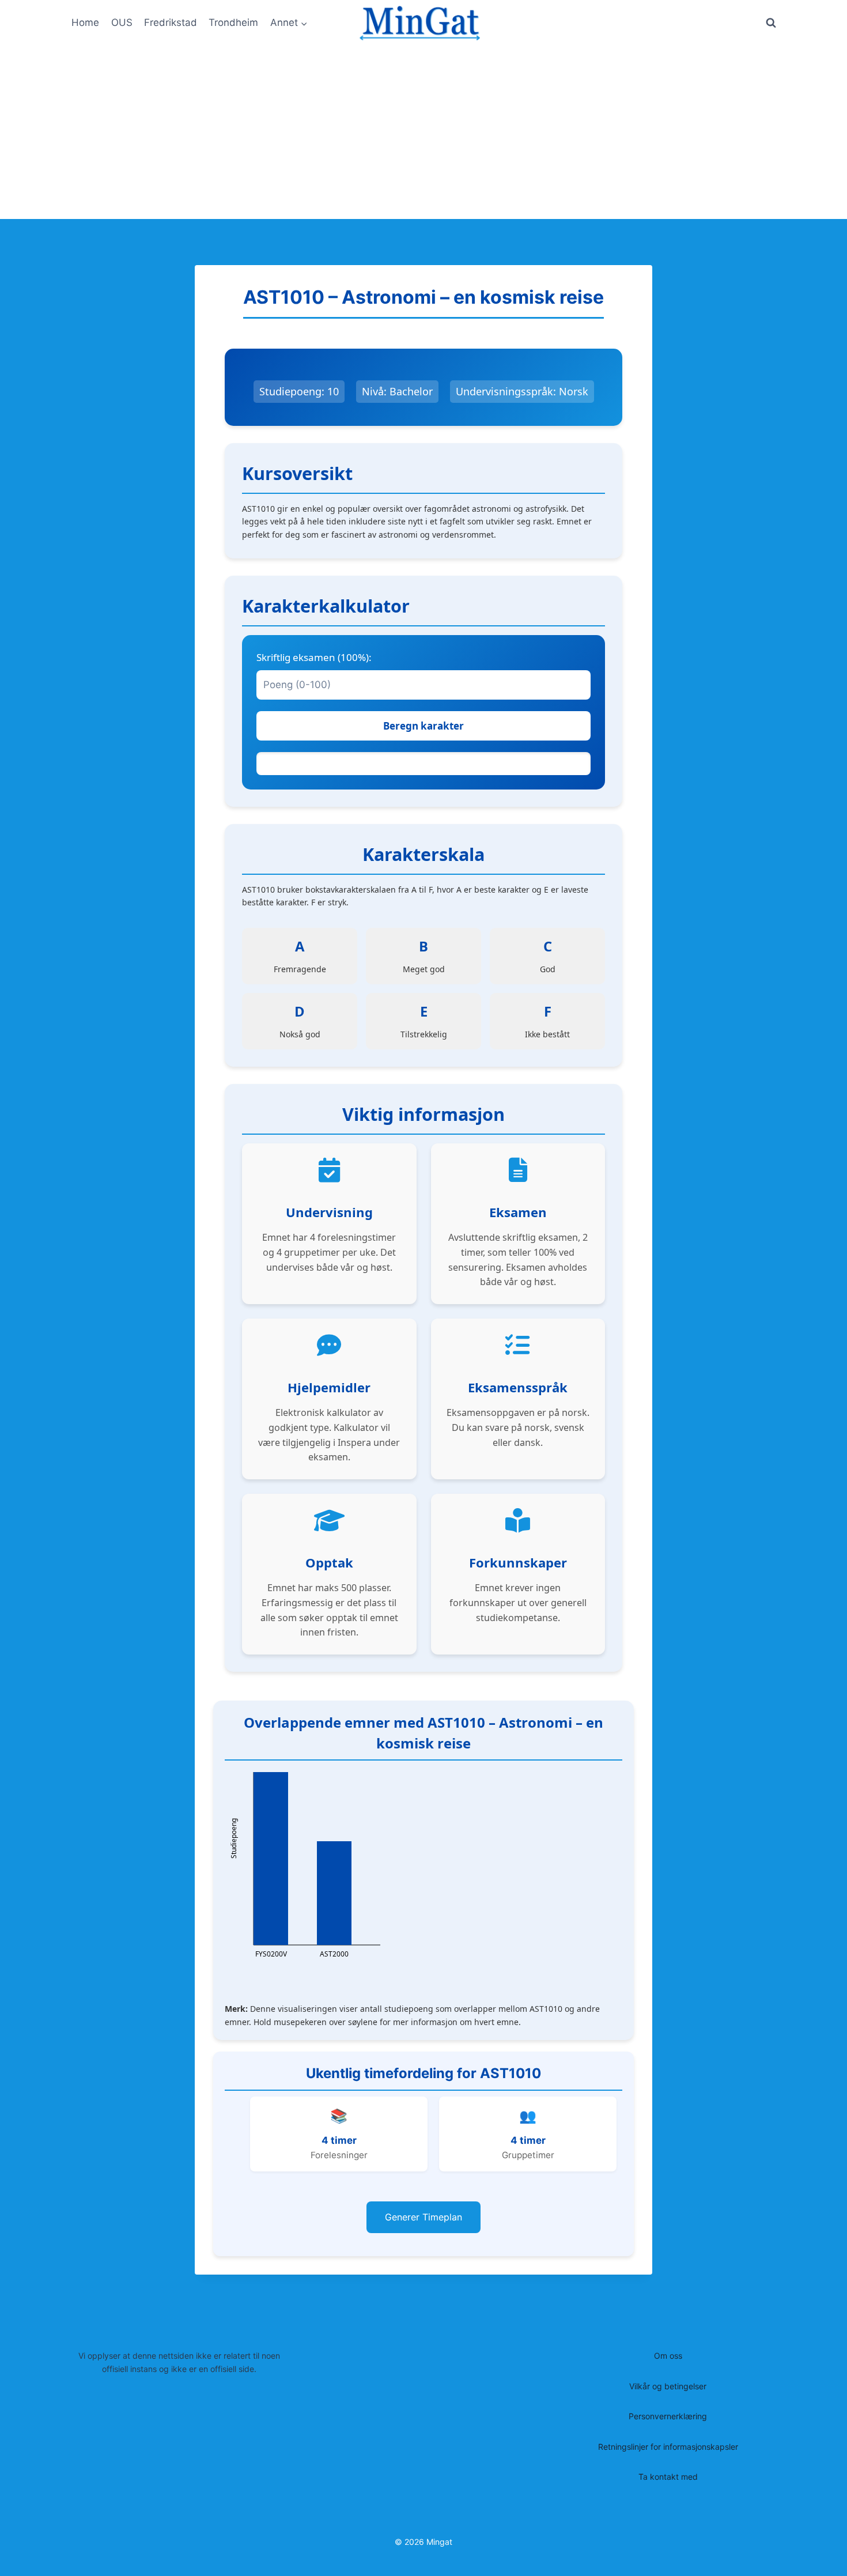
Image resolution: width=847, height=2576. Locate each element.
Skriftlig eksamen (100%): (314, 657)
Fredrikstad (171, 22)
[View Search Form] (771, 23)
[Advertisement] (423, 133)
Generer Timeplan (423, 2217)
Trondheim (233, 22)
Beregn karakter (423, 726)
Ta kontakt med (668, 2477)
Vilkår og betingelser (668, 2386)
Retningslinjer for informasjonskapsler (668, 2447)
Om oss (668, 2356)
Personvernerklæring (668, 2416)
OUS (122, 22)
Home (85, 22)
